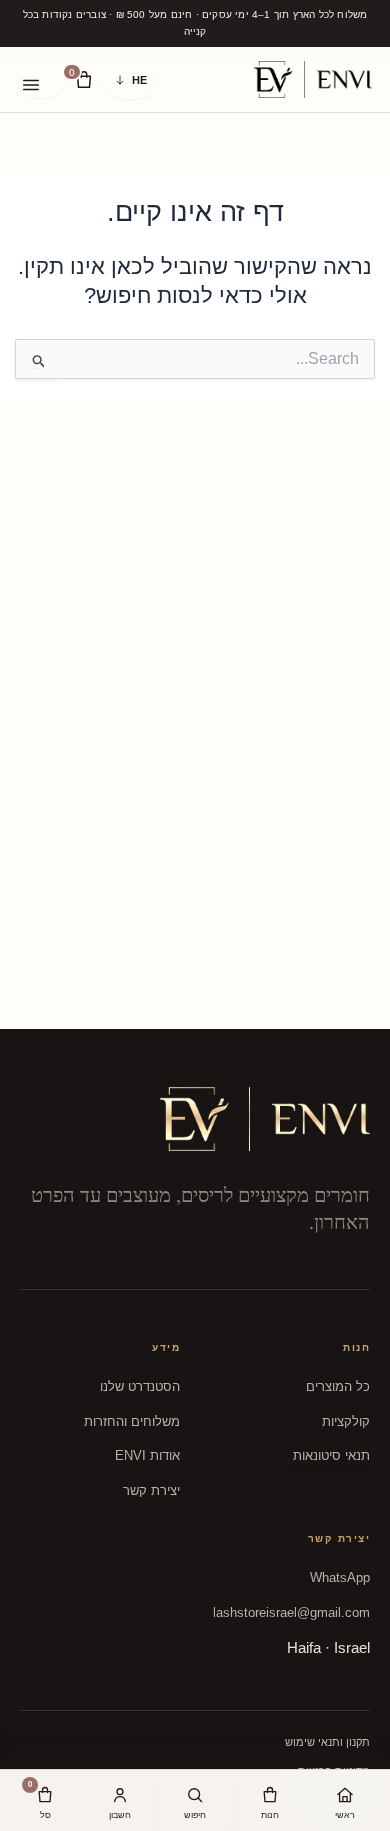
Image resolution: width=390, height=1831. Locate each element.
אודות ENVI (147, 1455)
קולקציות (346, 1421)
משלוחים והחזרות (132, 1421)
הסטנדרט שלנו (140, 1386)
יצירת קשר (151, 1490)
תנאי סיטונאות (331, 1455)
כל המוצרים (338, 1386)
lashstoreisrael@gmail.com (291, 1612)
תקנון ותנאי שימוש (327, 1742)
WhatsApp (340, 1577)
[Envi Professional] (313, 79)
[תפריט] (42, 80)
